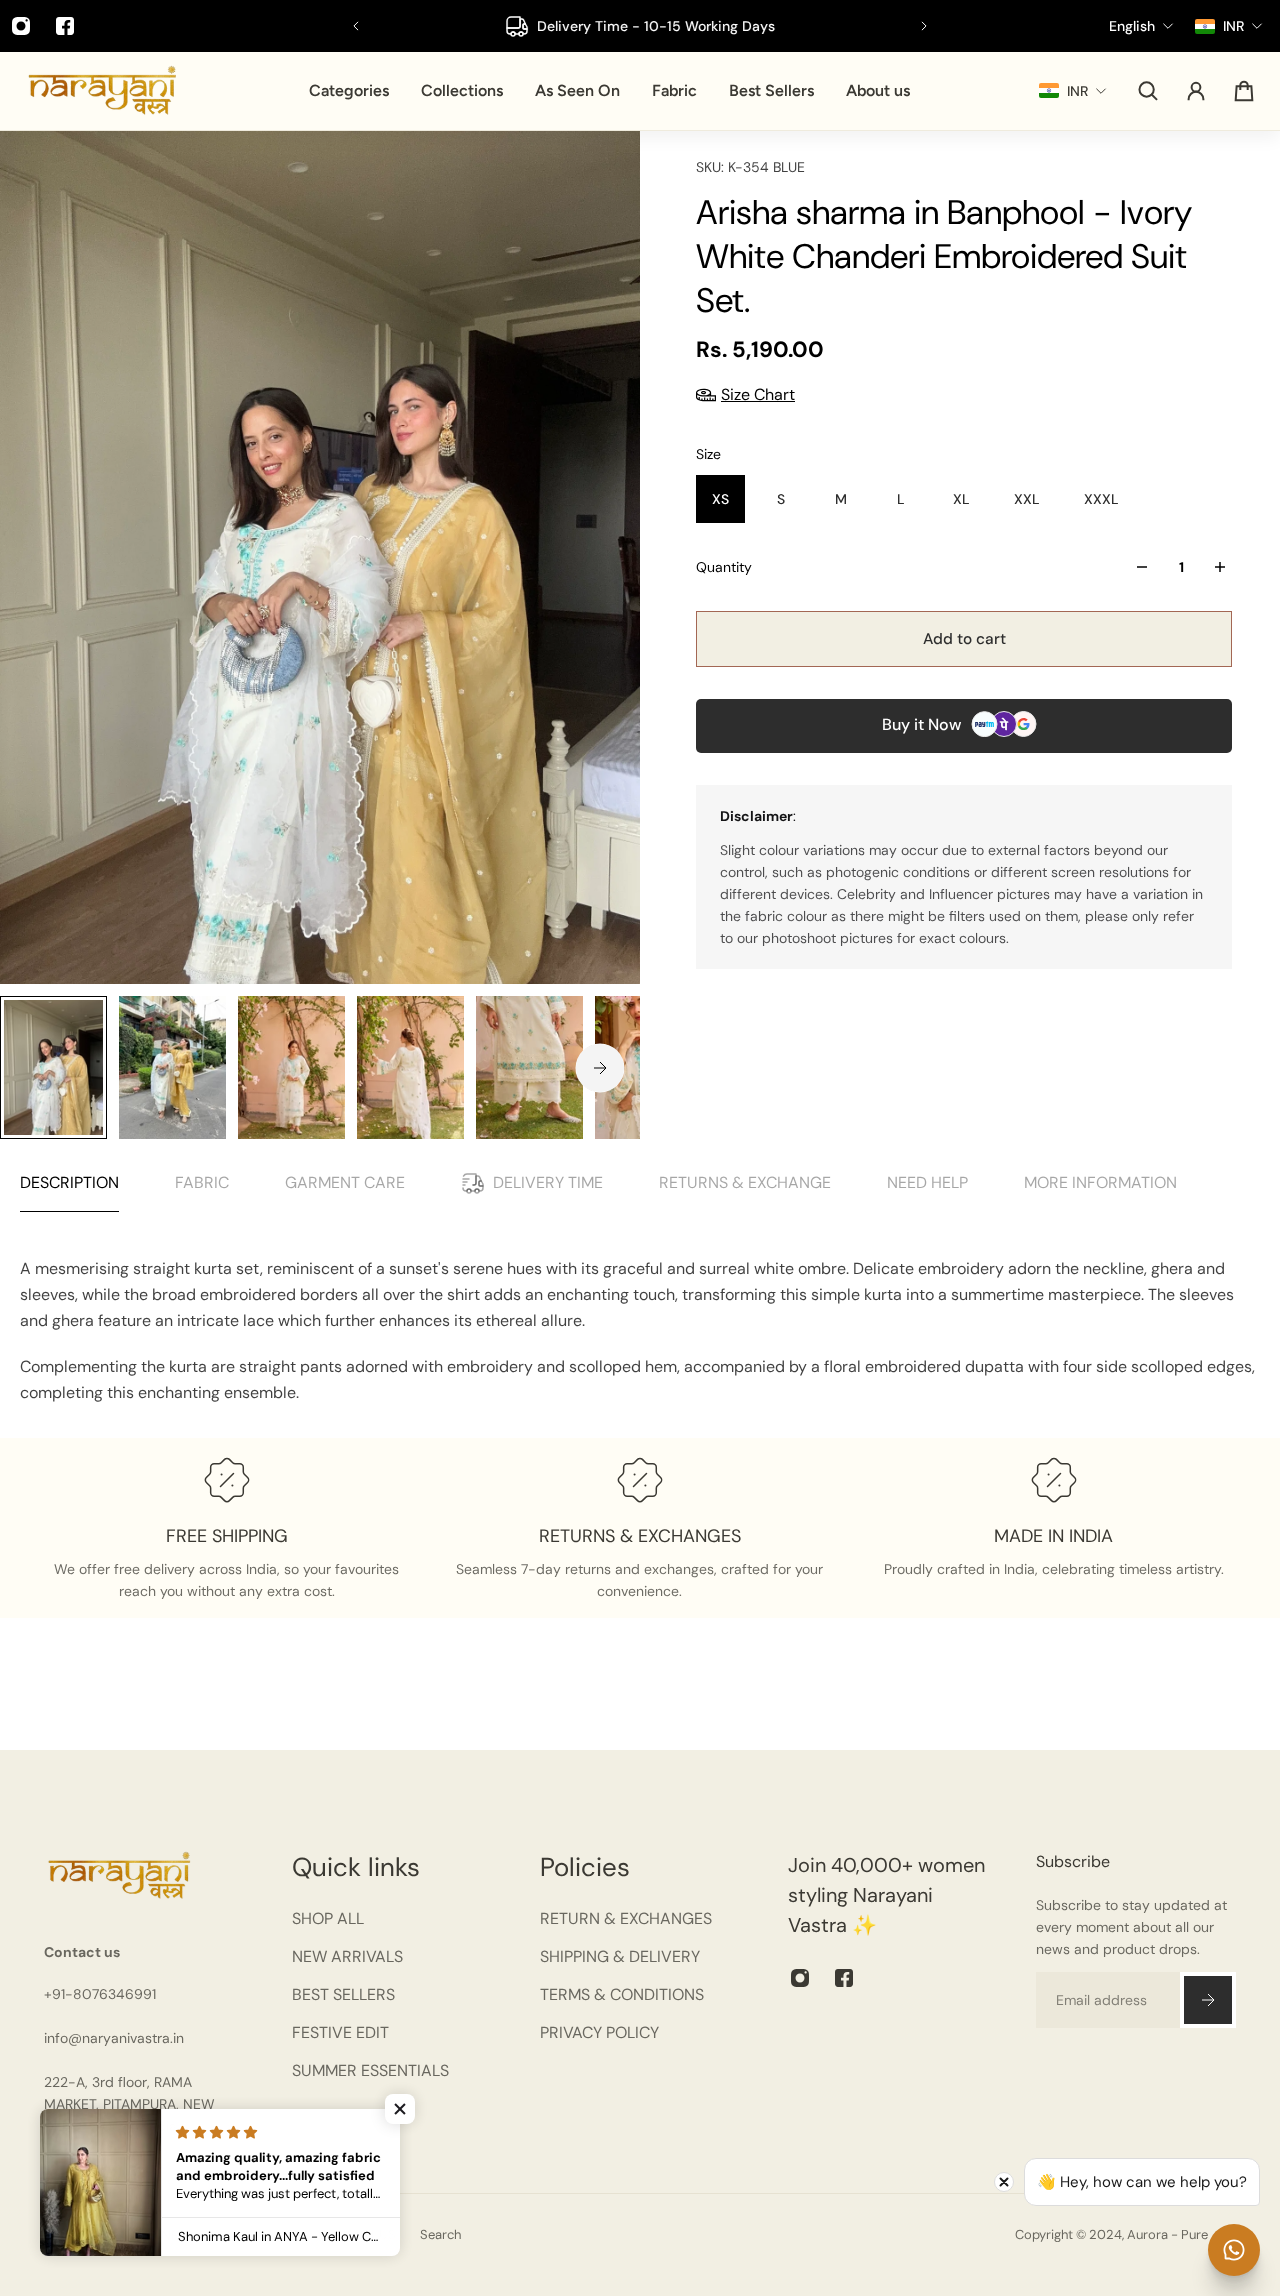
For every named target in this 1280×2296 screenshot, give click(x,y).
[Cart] (1244, 91)
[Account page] (1196, 91)
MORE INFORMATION (1100, 1182)
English (67, 2235)
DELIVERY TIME (548, 1182)
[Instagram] (800, 1978)
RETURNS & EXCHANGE (745, 1182)
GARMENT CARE (345, 1182)
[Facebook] (65, 26)
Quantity (724, 567)
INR (168, 2235)
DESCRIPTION (69, 1182)
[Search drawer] (1148, 91)
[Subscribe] (1208, 2000)
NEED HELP (927, 1182)
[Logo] (102, 91)
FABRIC (202, 1182)
